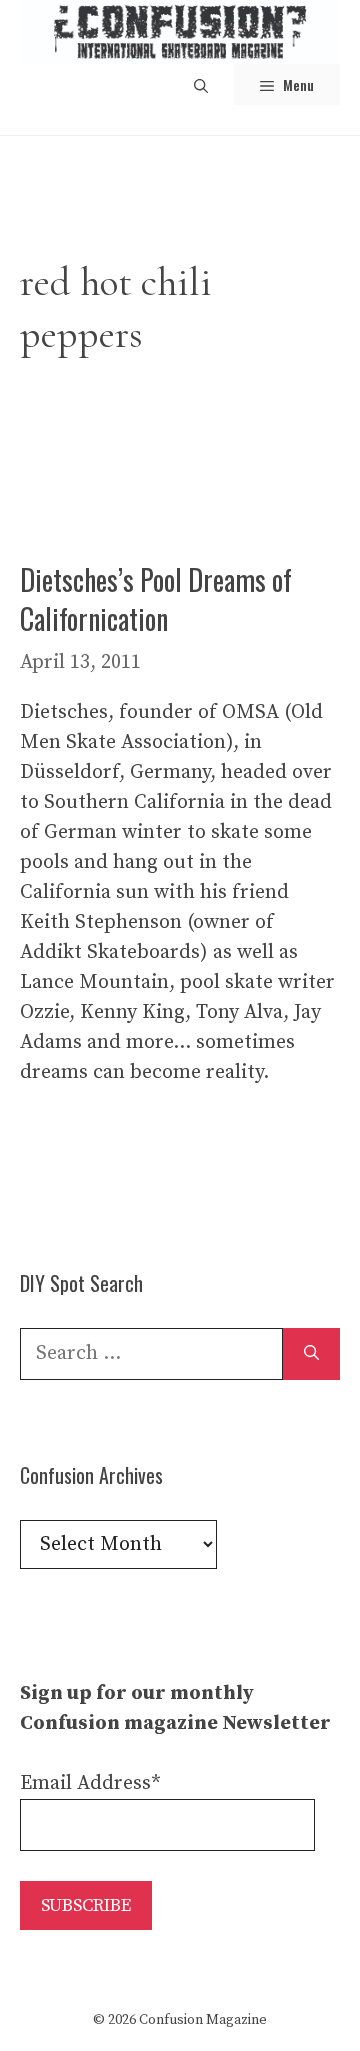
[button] (201, 84)
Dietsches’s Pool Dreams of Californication (156, 599)
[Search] (311, 1354)
